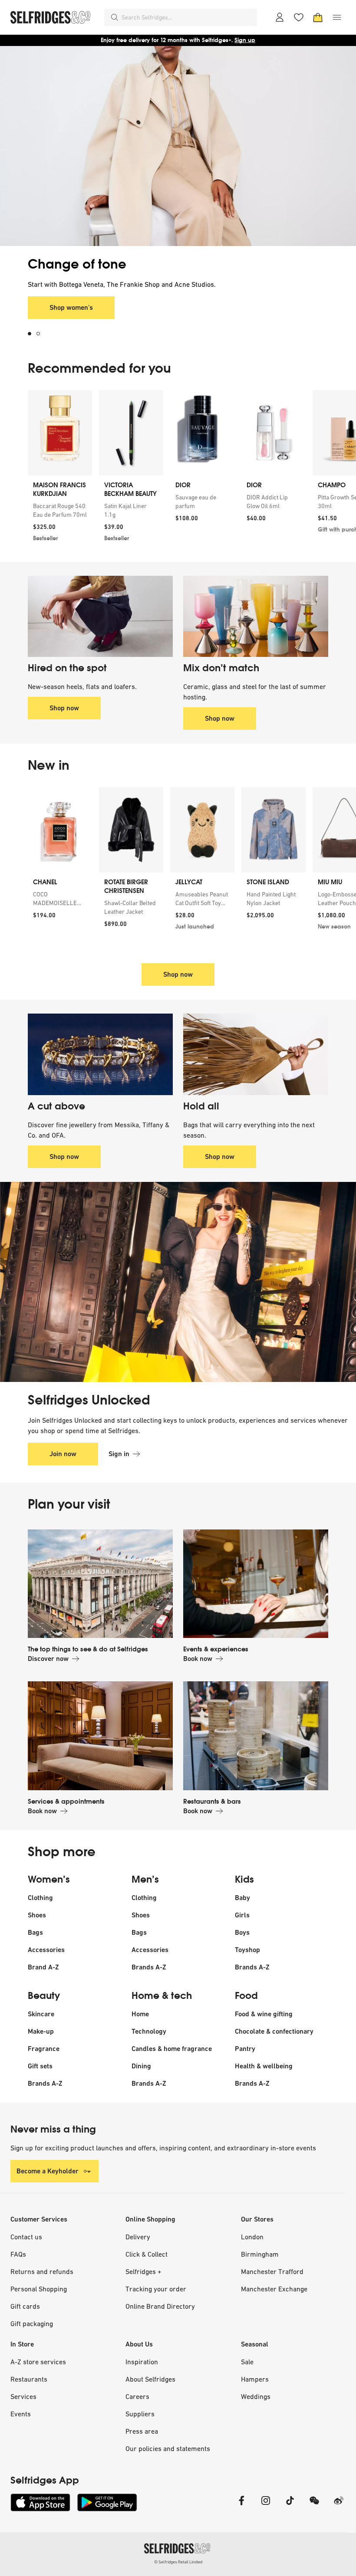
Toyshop (247, 1950)
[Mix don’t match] (256, 617)
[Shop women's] (178, 146)
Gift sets (40, 2066)
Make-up (41, 2031)
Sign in (119, 1454)
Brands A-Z (149, 1967)
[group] (178, 469)
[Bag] (318, 17)
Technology (149, 2031)
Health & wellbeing (264, 2066)
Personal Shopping (39, 2289)
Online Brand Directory (160, 2306)
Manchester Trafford (272, 2271)
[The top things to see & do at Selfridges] (100, 1584)
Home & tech (162, 1996)
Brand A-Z (43, 1967)
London (252, 2237)
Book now (198, 1659)
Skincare (41, 2014)
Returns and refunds (42, 2271)
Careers (137, 2396)
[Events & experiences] (256, 1584)
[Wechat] (314, 2506)
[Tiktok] (290, 2506)
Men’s (145, 1880)
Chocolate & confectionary (274, 2031)
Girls (242, 1915)
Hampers (255, 2379)
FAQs (18, 2254)
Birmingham (260, 2254)
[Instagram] (266, 2506)
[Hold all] (256, 1054)
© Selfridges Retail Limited (178, 2562)
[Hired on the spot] (100, 617)
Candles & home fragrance (172, 2049)
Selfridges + (143, 2271)
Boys (242, 1932)
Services (23, 2396)
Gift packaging (32, 2323)
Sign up (245, 40)
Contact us (26, 2237)
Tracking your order (156, 2289)
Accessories (46, 1950)
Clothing (40, 1898)
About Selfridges (150, 2379)
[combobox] (188, 17)
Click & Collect (147, 2254)
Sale (247, 2362)
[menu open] (337, 17)
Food (246, 1996)
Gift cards (25, 2306)
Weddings (256, 2396)
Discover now (48, 1659)
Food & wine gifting (264, 2014)
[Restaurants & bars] (256, 1736)
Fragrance (44, 2049)
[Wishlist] (299, 17)
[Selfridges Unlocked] (178, 1282)
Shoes (37, 1915)
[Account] (280, 17)
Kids (244, 1880)
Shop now (64, 708)
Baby (242, 1898)
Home (140, 2014)
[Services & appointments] (100, 1736)
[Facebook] (241, 2506)
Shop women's (71, 307)
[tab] (32, 334)
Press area (142, 2431)
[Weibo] (339, 2506)
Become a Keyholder (48, 2171)
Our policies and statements (168, 2448)
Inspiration (142, 2362)
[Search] (115, 17)
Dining (141, 2066)
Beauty (44, 1996)
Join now (63, 1454)
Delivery (138, 2237)
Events (21, 2414)
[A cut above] (100, 1054)
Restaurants (29, 2379)
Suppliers (140, 2414)
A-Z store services (38, 2362)
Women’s (49, 1880)
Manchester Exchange (274, 2289)
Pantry (245, 2049)
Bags (35, 1932)
